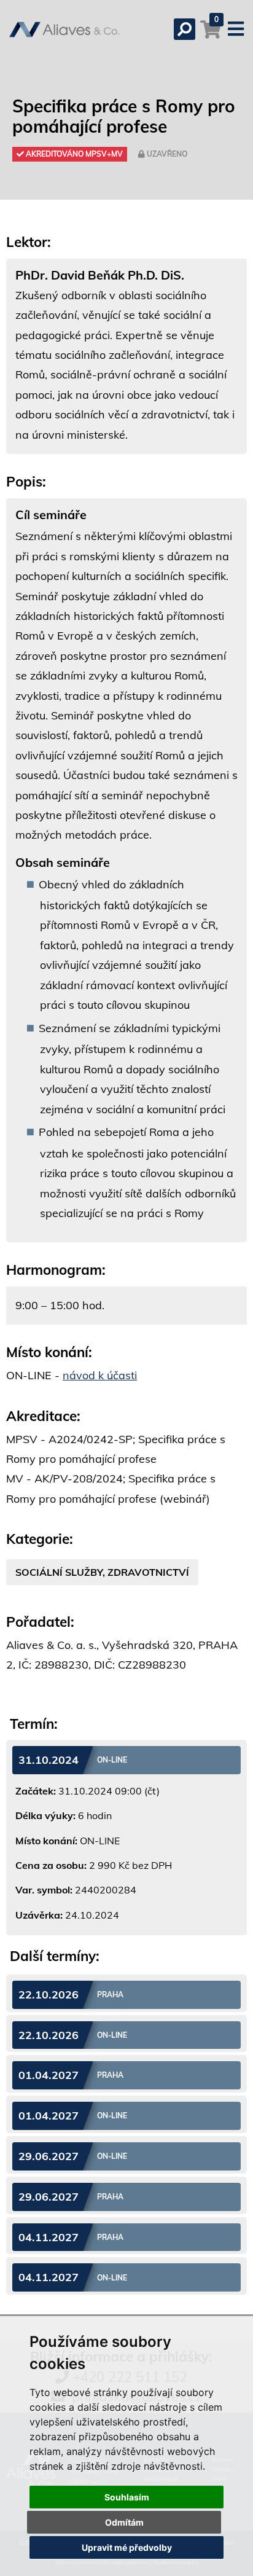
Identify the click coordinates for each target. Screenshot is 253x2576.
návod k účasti (100, 1375)
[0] (211, 35)
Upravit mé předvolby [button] (127, 2547)
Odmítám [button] (124, 2522)
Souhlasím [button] (127, 2497)
